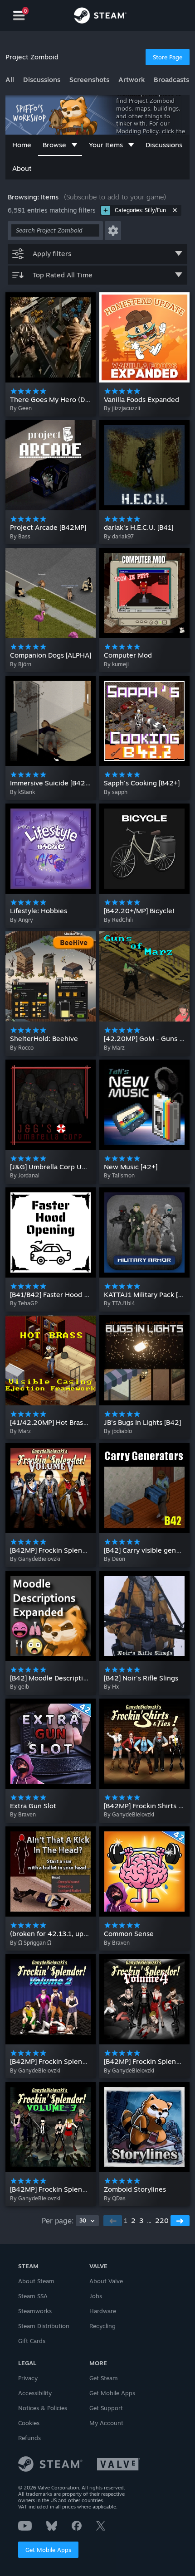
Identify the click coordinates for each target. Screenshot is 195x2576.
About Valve (106, 2281)
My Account (106, 2423)
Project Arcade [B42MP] (48, 527)
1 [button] (126, 2220)
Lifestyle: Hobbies (39, 911)
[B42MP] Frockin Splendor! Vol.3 (61, 2189)
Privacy (28, 2378)
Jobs (96, 2296)
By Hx (111, 1687)
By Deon (115, 1559)
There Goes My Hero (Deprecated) (65, 399)
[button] (113, 231)
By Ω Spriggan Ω (31, 1943)
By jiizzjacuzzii (122, 408)
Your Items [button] (106, 145)
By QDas (115, 2198)
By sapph (116, 792)
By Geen (21, 408)
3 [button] (141, 2220)
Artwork (132, 80)
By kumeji (116, 664)
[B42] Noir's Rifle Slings (141, 1678)
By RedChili (118, 920)
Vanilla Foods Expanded (141, 399)
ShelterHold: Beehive (44, 1039)
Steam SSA (33, 2296)
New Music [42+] (131, 1167)
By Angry (22, 920)
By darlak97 (119, 536)
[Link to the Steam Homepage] (100, 17)
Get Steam (104, 2378)
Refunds (29, 2438)
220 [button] (162, 2220)
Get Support (106, 2408)
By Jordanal (25, 1175)
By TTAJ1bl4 (119, 1303)
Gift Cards (32, 2341)
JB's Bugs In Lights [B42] (142, 1422)
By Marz (114, 1048)
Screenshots (89, 80)
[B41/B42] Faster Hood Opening (61, 1295)
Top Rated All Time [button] (63, 275)
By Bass (20, 536)
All (10, 80)
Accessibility (35, 2393)
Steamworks (35, 2311)
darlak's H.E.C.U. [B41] (139, 527)
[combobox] (87, 2221)
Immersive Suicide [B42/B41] (56, 783)
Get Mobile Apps (48, 2550)
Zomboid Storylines (135, 2189)
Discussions (42, 80)
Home (22, 145)
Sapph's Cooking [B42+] (142, 783)
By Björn (21, 664)
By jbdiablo (118, 1431)
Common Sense (129, 1934)
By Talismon (119, 1175)
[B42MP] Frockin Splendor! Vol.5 (62, 1550)
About (22, 168)
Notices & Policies (43, 2408)
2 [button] (133, 2220)
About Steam (36, 2281)
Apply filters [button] (52, 254)
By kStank (22, 792)
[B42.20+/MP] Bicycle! (139, 911)
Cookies (29, 2423)
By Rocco (22, 1048)
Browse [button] (54, 145)
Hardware (103, 2311)
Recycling (102, 2326)
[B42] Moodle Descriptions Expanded (69, 1678)
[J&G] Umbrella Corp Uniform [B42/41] (71, 1167)
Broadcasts (171, 80)
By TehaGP (24, 1303)
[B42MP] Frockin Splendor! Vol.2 (62, 2061)
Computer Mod (128, 655)
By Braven (23, 1814)
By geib (19, 1687)
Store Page (168, 57)
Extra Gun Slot (33, 1806)
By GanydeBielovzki (35, 1559)
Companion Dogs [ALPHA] (51, 655)
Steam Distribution (44, 2326)
